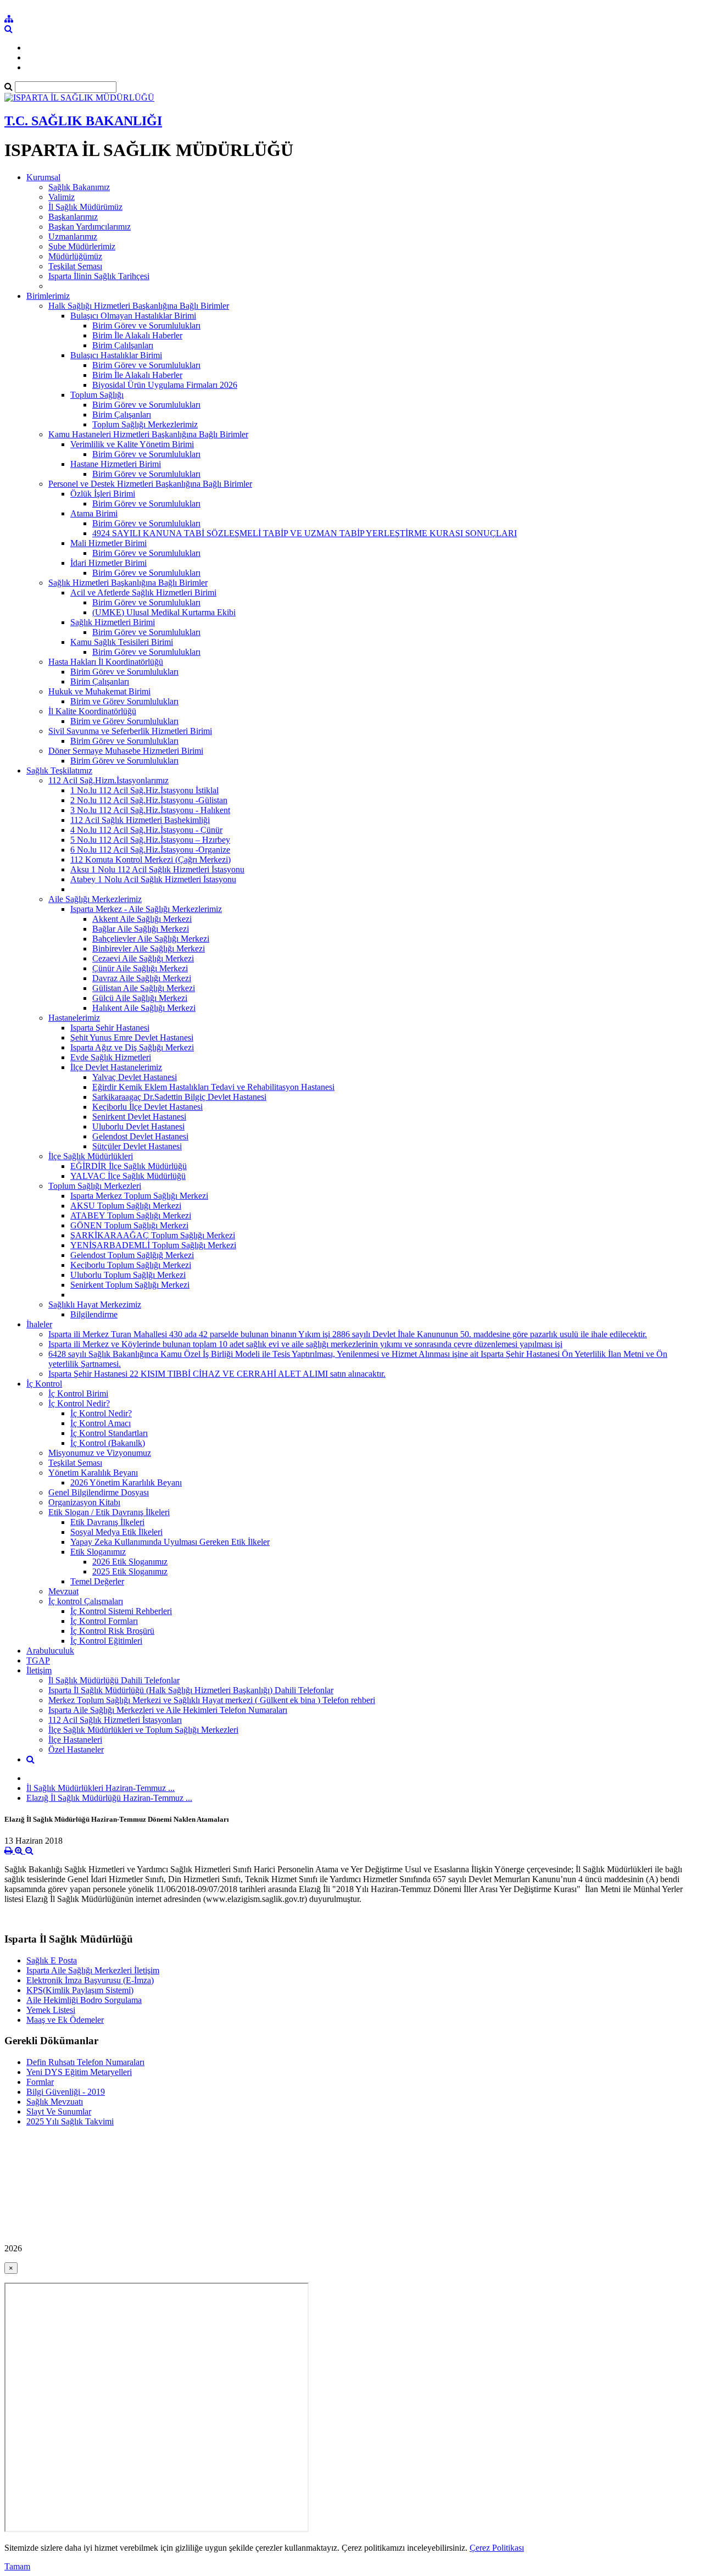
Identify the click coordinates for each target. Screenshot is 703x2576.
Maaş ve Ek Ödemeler (65, 2020)
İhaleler (39, 1324)
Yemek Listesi (51, 2010)
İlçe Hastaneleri (75, 1740)
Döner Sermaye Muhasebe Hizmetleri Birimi (126, 751)
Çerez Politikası (497, 2548)
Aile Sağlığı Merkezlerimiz (95, 899)
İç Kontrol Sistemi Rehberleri (121, 1611)
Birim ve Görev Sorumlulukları (124, 701)
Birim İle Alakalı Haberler (137, 335)
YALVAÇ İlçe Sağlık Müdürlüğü (128, 1176)
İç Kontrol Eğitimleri (106, 1641)
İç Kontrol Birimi (78, 1393)
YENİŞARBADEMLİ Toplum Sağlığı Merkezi (153, 1245)
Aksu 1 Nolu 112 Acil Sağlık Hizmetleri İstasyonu (157, 869)
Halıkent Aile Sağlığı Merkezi (144, 1008)
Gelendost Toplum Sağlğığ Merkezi (132, 1255)
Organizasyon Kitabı (84, 1502)
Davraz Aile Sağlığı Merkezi (142, 978)
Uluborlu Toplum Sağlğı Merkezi (128, 1275)
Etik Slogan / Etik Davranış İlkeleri (109, 1512)
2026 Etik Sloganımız (130, 1562)
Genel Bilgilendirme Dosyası (99, 1492)
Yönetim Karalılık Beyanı (93, 1473)
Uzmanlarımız (73, 237)
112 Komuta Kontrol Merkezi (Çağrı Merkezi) (150, 859)
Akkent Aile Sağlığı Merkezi (142, 919)
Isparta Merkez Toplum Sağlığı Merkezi (139, 1196)
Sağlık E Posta (52, 1960)
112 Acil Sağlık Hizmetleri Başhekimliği (140, 820)
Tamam (17, 2566)
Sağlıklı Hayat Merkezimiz (95, 1304)
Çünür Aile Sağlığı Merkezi (140, 968)
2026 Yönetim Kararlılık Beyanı (126, 1482)
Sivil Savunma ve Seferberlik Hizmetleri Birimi (130, 731)
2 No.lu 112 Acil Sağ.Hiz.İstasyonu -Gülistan (149, 800)
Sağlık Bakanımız (79, 187)
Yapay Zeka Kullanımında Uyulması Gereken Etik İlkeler (170, 1542)
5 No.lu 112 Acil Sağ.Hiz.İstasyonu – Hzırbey (150, 840)
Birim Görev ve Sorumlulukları (146, 326)
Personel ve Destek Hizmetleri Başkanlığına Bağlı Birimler (150, 484)
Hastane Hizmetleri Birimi (116, 464)
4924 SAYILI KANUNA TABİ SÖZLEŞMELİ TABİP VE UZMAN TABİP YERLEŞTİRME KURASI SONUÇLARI (305, 533)
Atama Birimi (94, 513)
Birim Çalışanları (122, 415)
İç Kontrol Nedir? (79, 1403)
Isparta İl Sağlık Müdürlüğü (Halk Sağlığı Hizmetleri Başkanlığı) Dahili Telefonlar (191, 1690)
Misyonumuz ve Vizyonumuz (100, 1453)
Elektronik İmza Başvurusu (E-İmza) (90, 1980)
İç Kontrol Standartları (109, 1433)
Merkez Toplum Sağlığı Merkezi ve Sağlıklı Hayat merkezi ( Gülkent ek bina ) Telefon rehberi (212, 1700)
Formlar (40, 2082)
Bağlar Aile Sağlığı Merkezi (141, 929)
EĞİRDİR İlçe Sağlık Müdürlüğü (129, 1166)
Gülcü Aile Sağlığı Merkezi (140, 998)
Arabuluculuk (50, 1651)
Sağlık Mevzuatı (55, 2102)
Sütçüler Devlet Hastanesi (137, 1146)
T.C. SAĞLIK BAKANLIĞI (83, 121)
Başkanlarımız (73, 217)
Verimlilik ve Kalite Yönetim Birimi (132, 444)
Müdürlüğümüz (75, 256)
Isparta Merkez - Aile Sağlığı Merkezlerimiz (146, 909)
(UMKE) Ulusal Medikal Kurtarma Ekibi (164, 612)
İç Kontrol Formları (104, 1621)
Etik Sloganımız (98, 1552)
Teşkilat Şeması (75, 266)
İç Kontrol (44, 1384)
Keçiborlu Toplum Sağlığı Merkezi (131, 1265)
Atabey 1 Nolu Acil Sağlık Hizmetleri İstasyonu (153, 879)
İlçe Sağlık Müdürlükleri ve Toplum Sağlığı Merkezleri (143, 1730)
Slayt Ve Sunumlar (59, 2112)
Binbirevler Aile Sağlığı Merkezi (149, 948)
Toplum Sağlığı (97, 395)
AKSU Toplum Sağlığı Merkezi (126, 1206)
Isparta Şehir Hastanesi (110, 1028)
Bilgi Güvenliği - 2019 (66, 2092)
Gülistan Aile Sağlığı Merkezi (144, 988)
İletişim (39, 1670)
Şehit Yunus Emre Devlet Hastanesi (132, 1037)
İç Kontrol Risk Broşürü (112, 1631)
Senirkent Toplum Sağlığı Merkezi (130, 1285)
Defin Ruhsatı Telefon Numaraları (85, 2062)
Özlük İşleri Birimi (103, 494)
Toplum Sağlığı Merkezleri (95, 1186)
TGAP (38, 1660)
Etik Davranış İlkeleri (107, 1522)
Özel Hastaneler (76, 1749)
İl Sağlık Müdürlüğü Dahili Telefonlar (114, 1680)
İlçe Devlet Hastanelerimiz (116, 1067)
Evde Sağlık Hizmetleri (111, 1057)
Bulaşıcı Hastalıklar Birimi (116, 355)
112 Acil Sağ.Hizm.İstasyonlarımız (108, 780)
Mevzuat (63, 1591)
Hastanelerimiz (74, 1018)
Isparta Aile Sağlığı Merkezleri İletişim (93, 1970)
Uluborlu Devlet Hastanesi (138, 1126)
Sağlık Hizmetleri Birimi (113, 622)
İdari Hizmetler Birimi (108, 563)
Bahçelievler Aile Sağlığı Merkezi (151, 939)
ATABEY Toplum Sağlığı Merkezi (131, 1215)
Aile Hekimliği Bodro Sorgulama (84, 2000)
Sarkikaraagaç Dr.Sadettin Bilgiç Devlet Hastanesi (179, 1097)
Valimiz (62, 197)
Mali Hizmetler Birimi (108, 543)
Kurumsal (43, 177)
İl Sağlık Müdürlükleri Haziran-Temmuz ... (101, 1788)
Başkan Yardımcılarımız (90, 227)
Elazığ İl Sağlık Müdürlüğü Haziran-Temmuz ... (109, 1798)
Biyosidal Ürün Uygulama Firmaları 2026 (165, 385)
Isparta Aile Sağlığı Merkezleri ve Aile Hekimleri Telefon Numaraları (168, 1710)
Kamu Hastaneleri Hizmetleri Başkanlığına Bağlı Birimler (148, 434)
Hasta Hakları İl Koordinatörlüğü (106, 662)
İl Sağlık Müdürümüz (85, 207)
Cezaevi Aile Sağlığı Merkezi (143, 958)
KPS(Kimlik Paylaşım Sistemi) (80, 1990)
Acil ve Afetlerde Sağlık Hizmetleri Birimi (143, 592)
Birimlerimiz (48, 296)
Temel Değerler (97, 1581)
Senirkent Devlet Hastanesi (139, 1117)
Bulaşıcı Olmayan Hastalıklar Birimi (133, 316)
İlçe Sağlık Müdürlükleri (91, 1156)
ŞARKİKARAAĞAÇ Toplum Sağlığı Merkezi (153, 1235)
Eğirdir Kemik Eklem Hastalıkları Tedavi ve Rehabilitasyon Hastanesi (213, 1087)
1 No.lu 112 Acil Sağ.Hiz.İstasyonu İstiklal (144, 790)
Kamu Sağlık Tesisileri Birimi (122, 642)
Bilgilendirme (94, 1314)
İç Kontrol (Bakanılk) (108, 1443)
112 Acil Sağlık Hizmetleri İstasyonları (115, 1720)
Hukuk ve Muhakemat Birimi (99, 691)
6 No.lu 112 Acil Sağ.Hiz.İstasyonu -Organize (150, 850)
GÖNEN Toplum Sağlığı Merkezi (129, 1225)
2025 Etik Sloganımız (130, 1571)
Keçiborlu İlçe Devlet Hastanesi (147, 1107)
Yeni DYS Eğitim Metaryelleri (79, 2072)
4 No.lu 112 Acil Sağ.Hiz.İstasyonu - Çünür (146, 830)
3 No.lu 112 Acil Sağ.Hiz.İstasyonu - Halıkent (150, 810)
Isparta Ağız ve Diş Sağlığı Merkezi (132, 1047)
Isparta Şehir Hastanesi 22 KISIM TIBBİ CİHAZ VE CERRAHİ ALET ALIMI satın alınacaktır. (217, 1374)
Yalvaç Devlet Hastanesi (135, 1077)
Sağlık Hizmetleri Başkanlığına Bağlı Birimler (128, 583)
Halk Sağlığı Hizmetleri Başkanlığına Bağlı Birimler (139, 306)
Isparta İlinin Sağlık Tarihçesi (99, 276)
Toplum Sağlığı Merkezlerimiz (145, 424)
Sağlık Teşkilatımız (59, 770)
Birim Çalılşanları (123, 345)
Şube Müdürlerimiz (82, 246)
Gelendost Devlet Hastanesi (140, 1136)
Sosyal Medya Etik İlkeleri (116, 1532)
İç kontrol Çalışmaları (86, 1601)
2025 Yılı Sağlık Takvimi (70, 2121)
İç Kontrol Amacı (101, 1423)
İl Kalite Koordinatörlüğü (92, 711)
